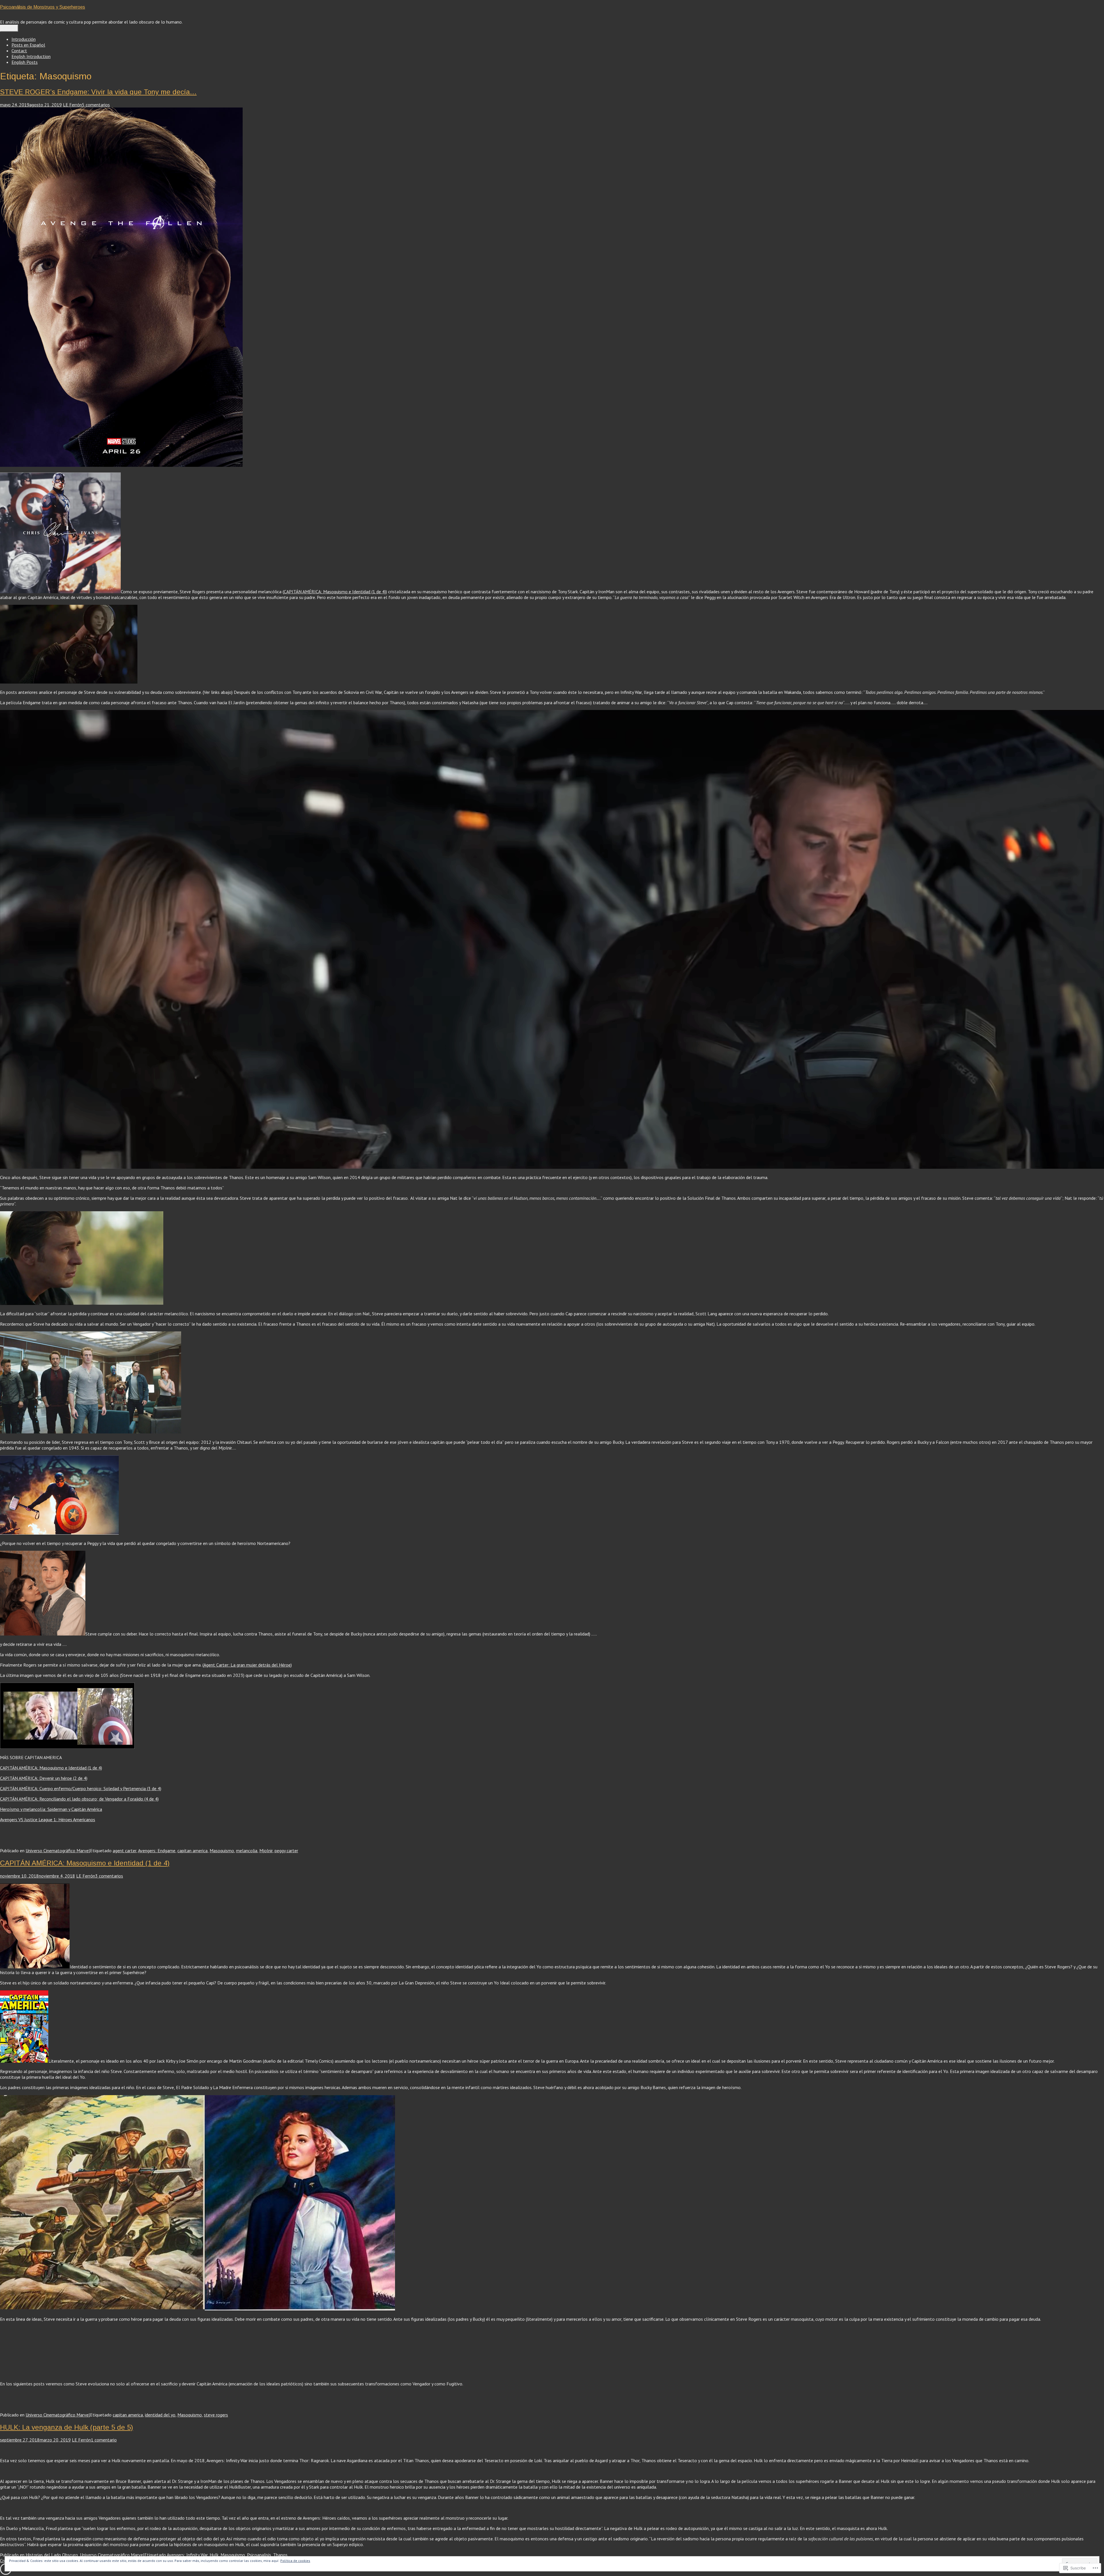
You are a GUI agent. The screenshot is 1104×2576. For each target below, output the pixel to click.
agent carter (124, 1851)
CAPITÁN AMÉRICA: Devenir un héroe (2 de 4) (44, 1778)
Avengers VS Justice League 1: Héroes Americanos (48, 1819)
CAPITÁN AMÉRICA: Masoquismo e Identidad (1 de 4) (335, 592)
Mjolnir (266, 1851)
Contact (19, 51)
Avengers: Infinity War (187, 2555)
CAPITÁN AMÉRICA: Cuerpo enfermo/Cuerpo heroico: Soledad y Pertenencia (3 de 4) (81, 1788)
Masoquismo (222, 1851)
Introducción (24, 39)
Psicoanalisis (259, 2555)
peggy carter (286, 1851)
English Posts (25, 62)
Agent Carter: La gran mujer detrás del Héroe (247, 1665)
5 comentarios (96, 105)
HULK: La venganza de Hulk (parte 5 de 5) (67, 2427)
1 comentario (104, 2440)
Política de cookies (295, 2561)
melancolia (247, 1851)
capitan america (192, 1851)
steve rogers (216, 2415)
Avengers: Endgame (157, 1851)
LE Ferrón (72, 105)
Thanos (280, 2555)
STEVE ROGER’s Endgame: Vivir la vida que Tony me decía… (98, 92)
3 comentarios (109, 1876)
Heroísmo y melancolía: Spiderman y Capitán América (51, 1809)
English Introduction (31, 56)
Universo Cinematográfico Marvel (58, 1851)
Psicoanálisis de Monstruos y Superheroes (43, 7)
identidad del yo (160, 2415)
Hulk (214, 2555)
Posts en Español (28, 45)
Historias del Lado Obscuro (52, 2555)
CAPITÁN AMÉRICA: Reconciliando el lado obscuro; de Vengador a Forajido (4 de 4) (79, 1799)
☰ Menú (9, 28)
